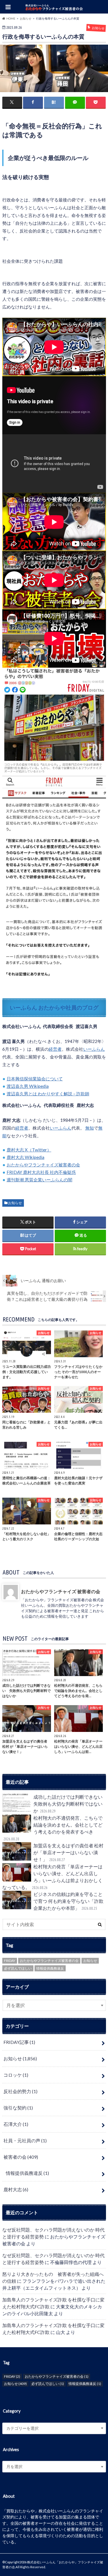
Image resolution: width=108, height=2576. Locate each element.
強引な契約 (18, 2108)
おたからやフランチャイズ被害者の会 (43, 1165)
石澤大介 (16, 2124)
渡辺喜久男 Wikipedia (28, 1086)
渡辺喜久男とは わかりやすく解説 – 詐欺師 (48, 1094)
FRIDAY (10, 1961)
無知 (90, 1128)
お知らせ (15, 1203)
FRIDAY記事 (19, 2042)
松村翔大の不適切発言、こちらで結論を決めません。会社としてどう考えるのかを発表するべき (53, 1828)
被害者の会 (21, 2157)
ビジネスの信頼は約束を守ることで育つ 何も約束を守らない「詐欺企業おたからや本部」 (68, 1901)
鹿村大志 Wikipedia (25, 1157)
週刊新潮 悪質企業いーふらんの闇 (39, 1180)
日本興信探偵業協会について (35, 1079)
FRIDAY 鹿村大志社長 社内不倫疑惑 (41, 1172)
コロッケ (16, 2075)
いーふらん (94, 1049)
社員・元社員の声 (25, 2140)
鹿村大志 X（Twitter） (29, 1150)
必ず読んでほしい (18, 1968)
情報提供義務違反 (50, 1968)
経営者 (55, 1049)
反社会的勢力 (20, 2091)
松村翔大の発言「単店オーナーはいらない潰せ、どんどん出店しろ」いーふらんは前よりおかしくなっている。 (52, 1877)
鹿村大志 (16, 2189)
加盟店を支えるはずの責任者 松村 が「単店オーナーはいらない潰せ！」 (68, 1852)
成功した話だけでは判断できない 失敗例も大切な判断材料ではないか (70, 1804)
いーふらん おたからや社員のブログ (54, 1007)
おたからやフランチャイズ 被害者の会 (60, 1591)
